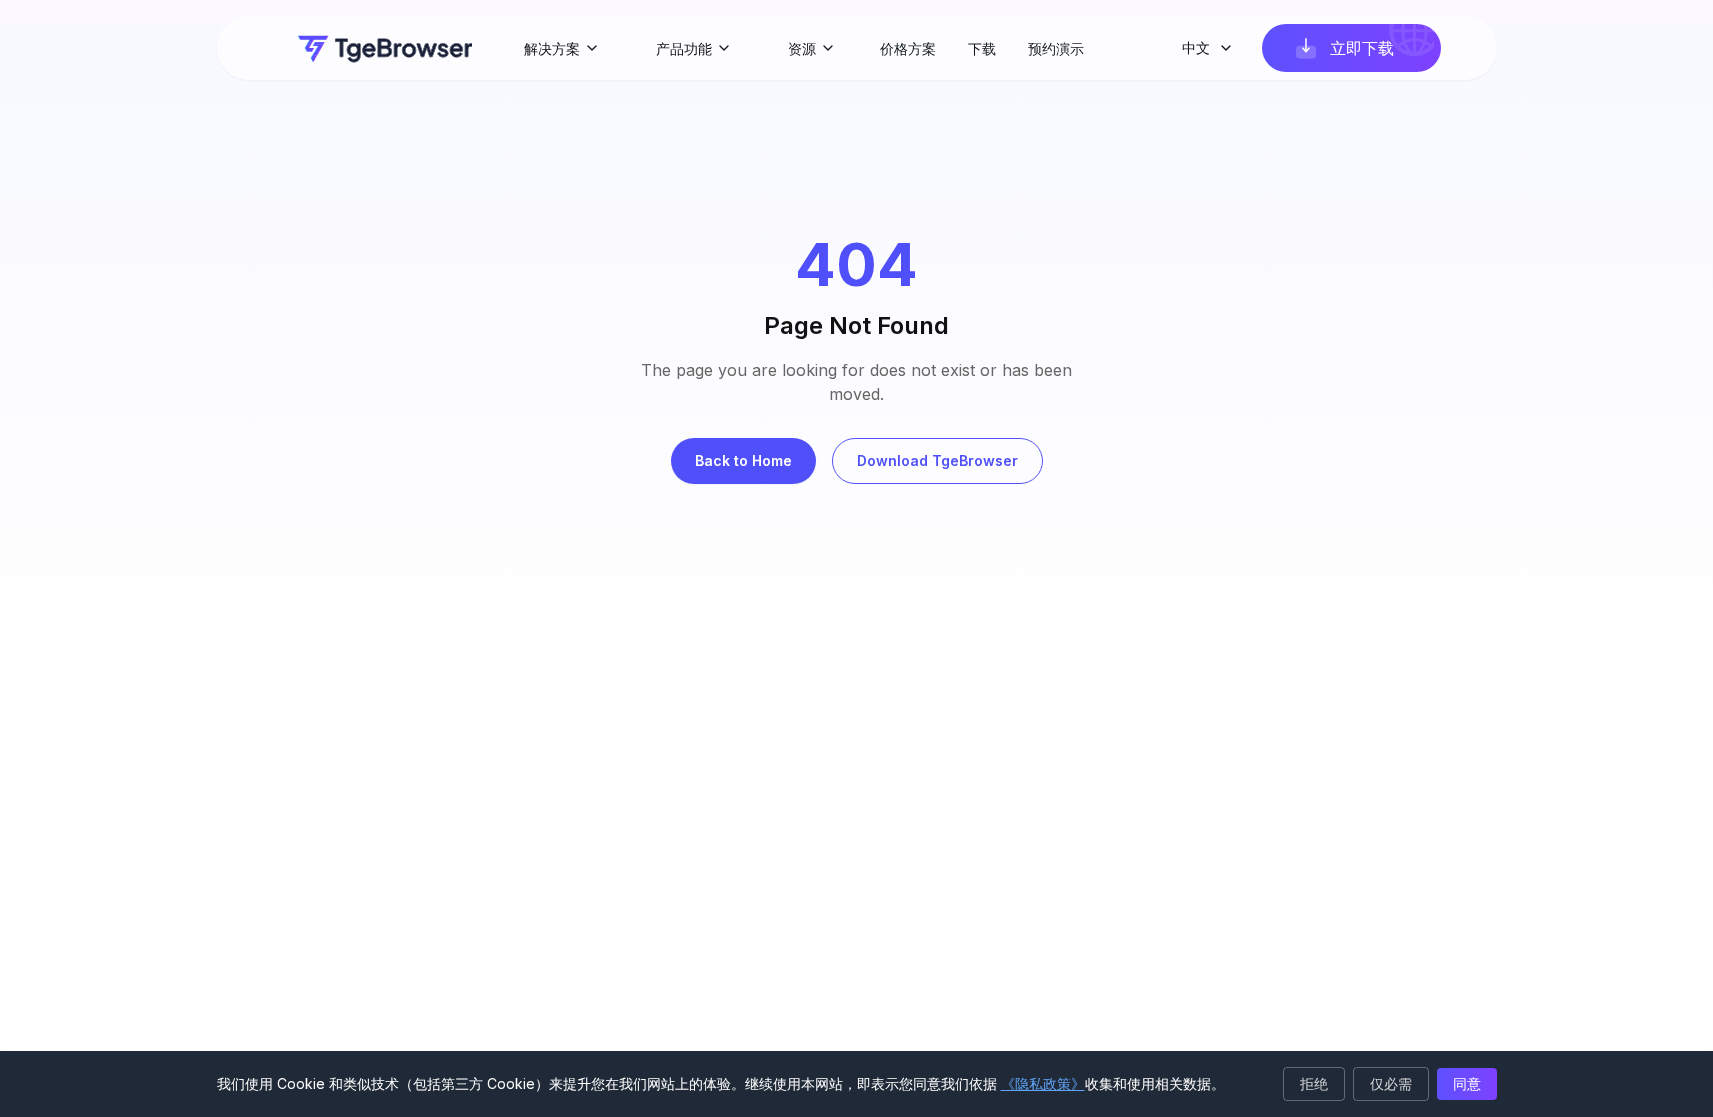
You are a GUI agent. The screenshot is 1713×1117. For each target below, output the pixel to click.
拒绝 (1314, 1083)
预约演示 (1056, 48)
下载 (982, 48)
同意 (1467, 1083)
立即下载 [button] (1362, 48)
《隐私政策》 (1043, 1083)
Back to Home (743, 460)
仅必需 (1391, 1083)
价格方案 (908, 48)
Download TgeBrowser (937, 460)
